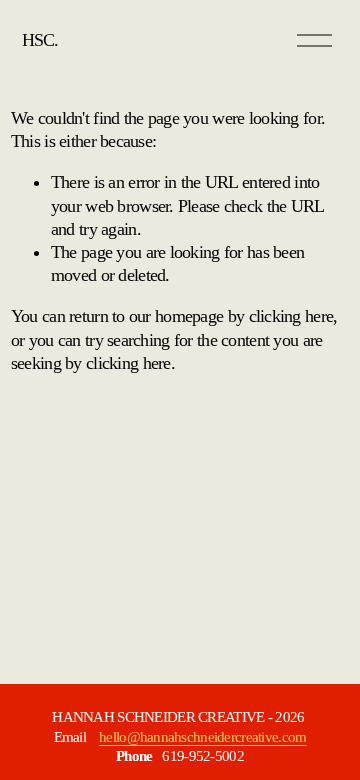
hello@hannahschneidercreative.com (202, 737)
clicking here (291, 316)
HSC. (40, 40)
